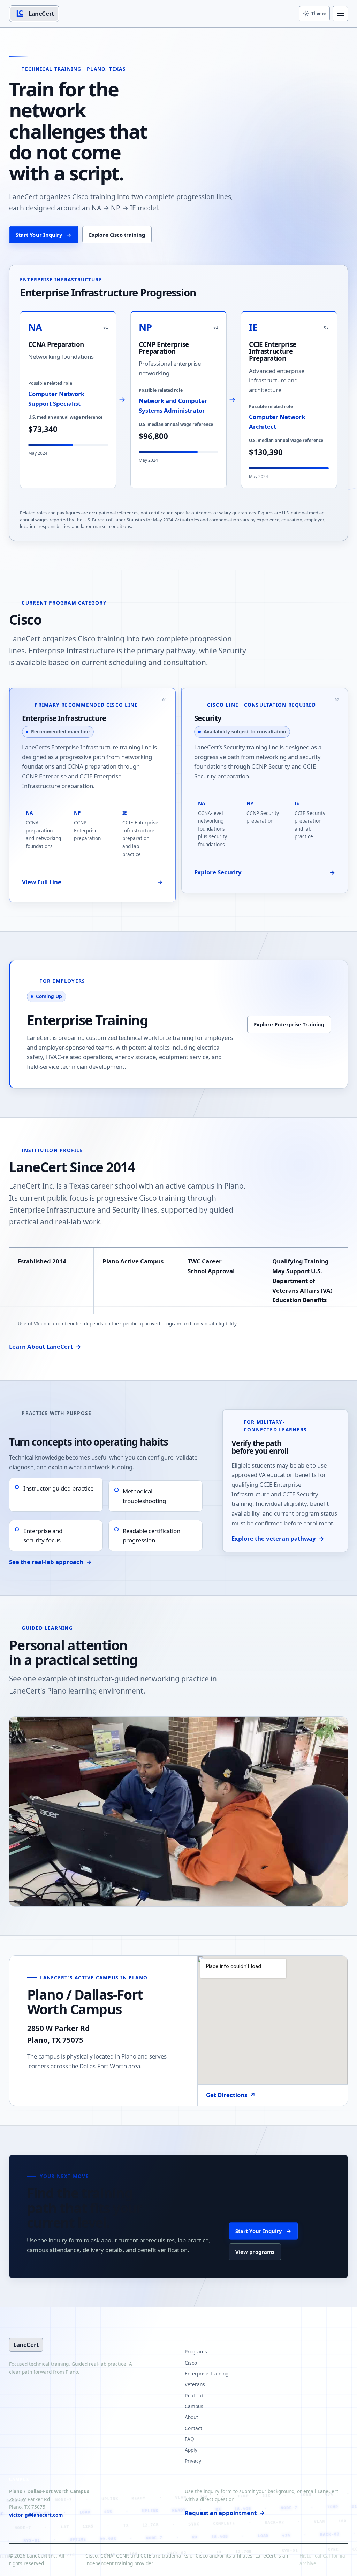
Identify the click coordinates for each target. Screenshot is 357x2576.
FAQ (189, 2439)
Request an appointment (225, 2513)
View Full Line (92, 882)
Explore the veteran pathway (278, 1538)
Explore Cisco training (117, 235)
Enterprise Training (207, 2373)
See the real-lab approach (50, 1562)
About (191, 2417)
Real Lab (195, 2395)
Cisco (191, 2363)
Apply (191, 2450)
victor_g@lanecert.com (36, 2515)
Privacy (193, 2461)
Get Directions (231, 2095)
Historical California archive (322, 2560)
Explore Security (265, 872)
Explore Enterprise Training (289, 1024)
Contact (193, 2428)
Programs (196, 2352)
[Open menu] (340, 14)
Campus (194, 2406)
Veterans (195, 2384)
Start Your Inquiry (44, 235)
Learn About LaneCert (45, 1347)
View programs (255, 2252)
